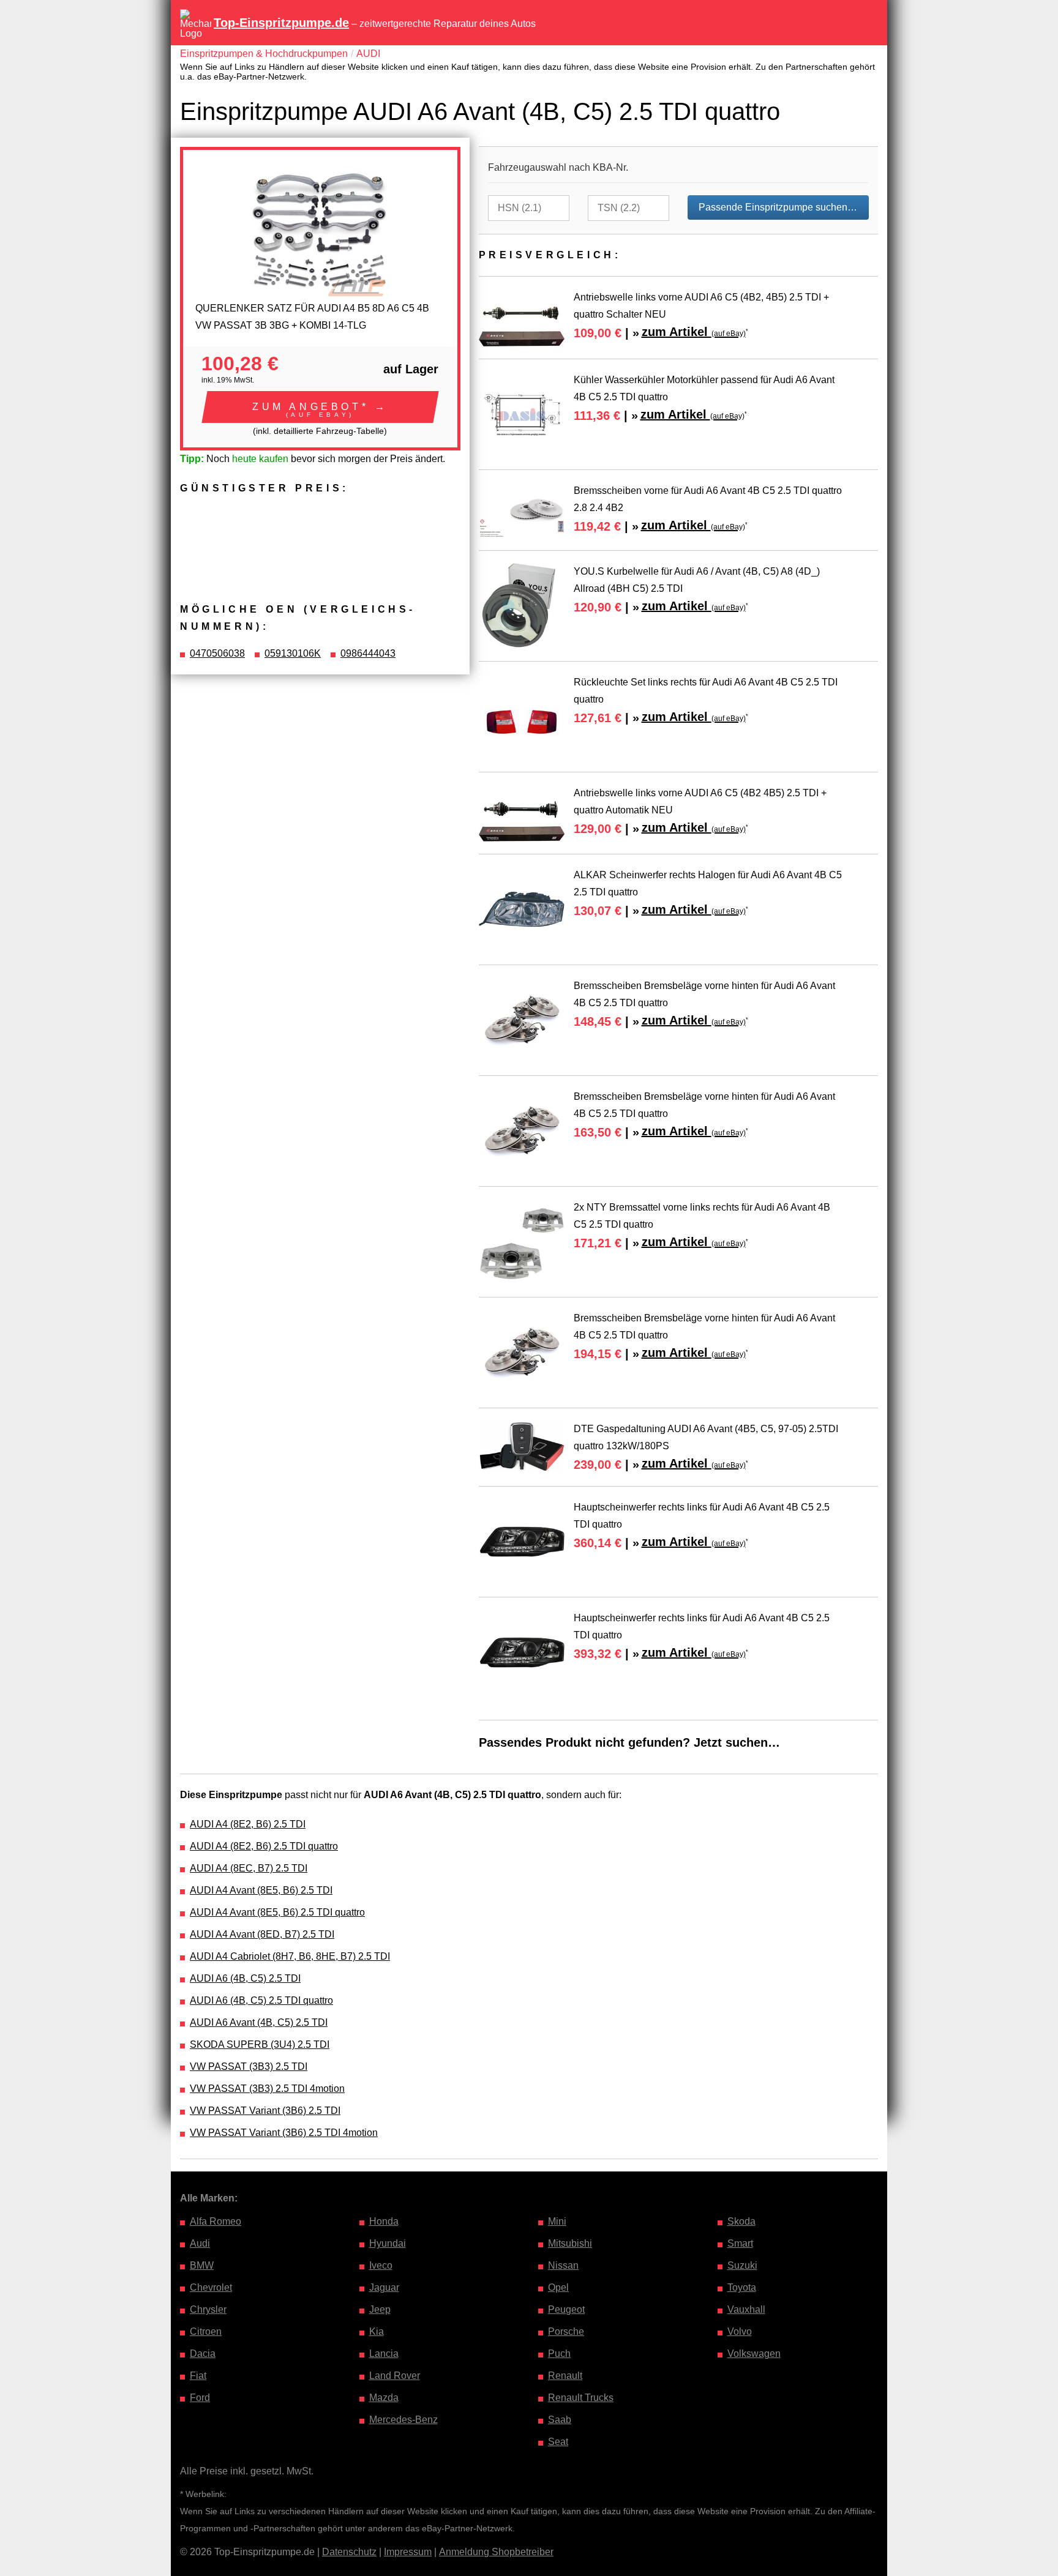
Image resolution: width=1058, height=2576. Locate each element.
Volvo (740, 2331)
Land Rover (395, 2376)
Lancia (384, 2354)
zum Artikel (694, 332)
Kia (377, 2331)
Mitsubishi (570, 2243)
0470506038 (217, 653)
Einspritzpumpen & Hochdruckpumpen (264, 54)
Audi (200, 2243)
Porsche (566, 2331)
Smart (740, 2243)
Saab (560, 2420)
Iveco (381, 2265)
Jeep (380, 2309)
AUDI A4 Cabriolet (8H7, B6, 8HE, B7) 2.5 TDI (290, 1956)
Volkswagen (754, 2354)
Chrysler (208, 2309)
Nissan (563, 2265)
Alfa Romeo (216, 2221)
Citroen (206, 2331)
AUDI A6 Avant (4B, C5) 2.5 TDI (259, 2022)
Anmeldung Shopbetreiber (496, 2552)
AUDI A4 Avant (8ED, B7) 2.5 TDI (262, 1934)
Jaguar (384, 2287)
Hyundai (388, 2243)
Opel (558, 2287)
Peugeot (566, 2309)
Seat (558, 2442)
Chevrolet (211, 2287)
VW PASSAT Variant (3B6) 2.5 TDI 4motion (284, 2133)
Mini (557, 2221)
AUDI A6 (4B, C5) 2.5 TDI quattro (261, 2000)
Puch (559, 2354)
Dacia (203, 2354)
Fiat (198, 2376)
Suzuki (742, 2265)
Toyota (742, 2287)
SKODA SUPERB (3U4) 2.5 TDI (260, 2044)
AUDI (368, 54)
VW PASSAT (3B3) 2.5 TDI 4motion (267, 2089)
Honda (384, 2221)
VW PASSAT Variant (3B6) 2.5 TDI (265, 2111)
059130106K (293, 653)
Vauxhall (746, 2309)
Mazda (384, 2398)
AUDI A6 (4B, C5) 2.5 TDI (245, 1978)
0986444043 (368, 653)
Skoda (741, 2221)
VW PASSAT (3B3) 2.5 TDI (249, 2066)
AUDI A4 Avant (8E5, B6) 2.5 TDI (261, 1890)
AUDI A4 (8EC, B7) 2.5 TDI (249, 1868)
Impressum (408, 2552)
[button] (320, 407)
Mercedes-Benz (403, 2420)
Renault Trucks (581, 2398)
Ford (200, 2398)
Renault (565, 2376)
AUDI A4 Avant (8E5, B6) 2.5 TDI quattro (277, 1912)
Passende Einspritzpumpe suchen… (778, 207)
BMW (202, 2265)
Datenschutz (349, 2552)
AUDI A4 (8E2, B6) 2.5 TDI (248, 1824)
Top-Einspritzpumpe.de (281, 23)
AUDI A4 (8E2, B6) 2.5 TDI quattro (264, 1846)
